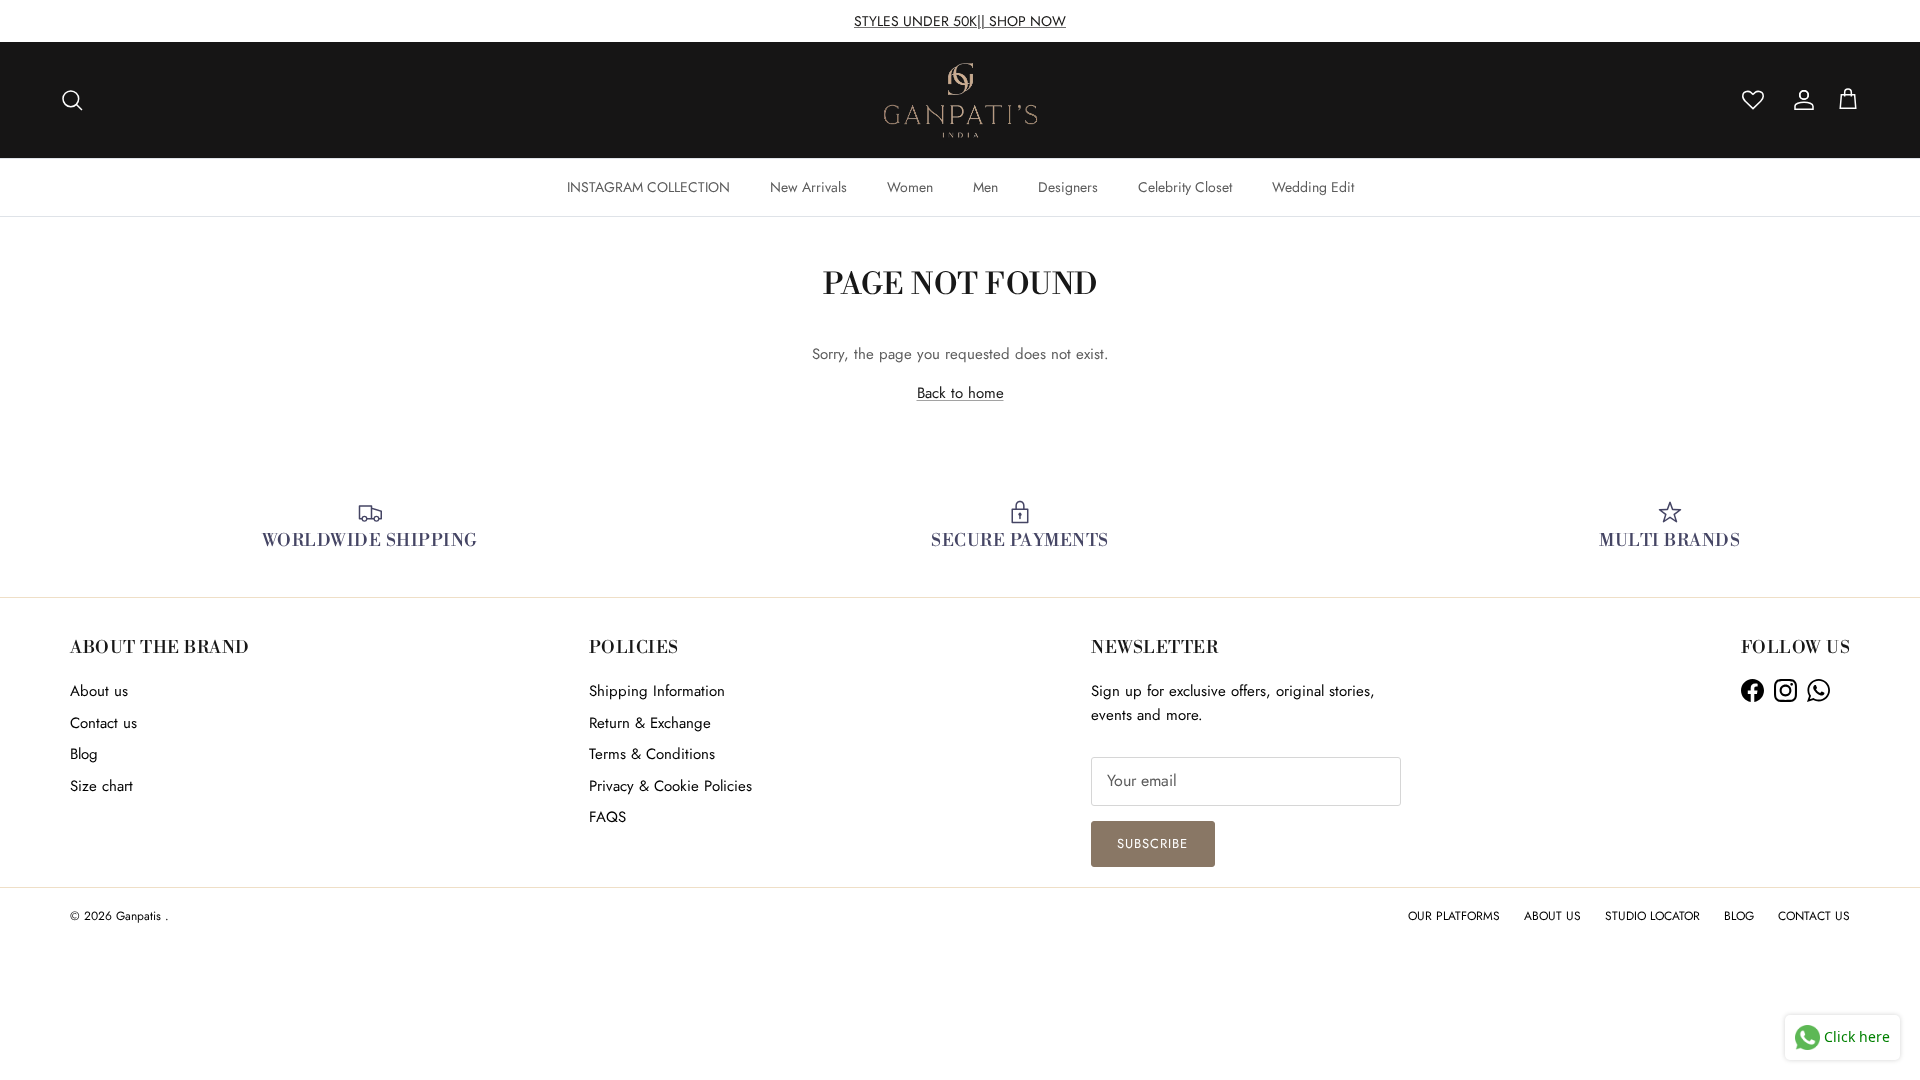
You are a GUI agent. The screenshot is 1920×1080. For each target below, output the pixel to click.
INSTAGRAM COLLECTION (648, 187)
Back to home (960, 393)
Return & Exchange (650, 723)
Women (910, 187)
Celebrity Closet (1185, 187)
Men (985, 187)
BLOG (1739, 916)
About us (99, 691)
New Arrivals (808, 187)
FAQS (607, 817)
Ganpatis (140, 916)
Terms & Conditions (652, 754)
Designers (1068, 187)
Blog (84, 754)
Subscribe (1152, 843)
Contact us (103, 723)
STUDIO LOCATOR (1652, 916)
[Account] (1800, 100)
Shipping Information (657, 691)
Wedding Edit (1313, 187)
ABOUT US (1552, 916)
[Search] (72, 100)
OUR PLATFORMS (1454, 916)
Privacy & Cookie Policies (670, 786)
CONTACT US (1814, 916)
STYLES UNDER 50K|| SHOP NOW (960, 21)
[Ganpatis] (960, 100)
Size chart (101, 786)
